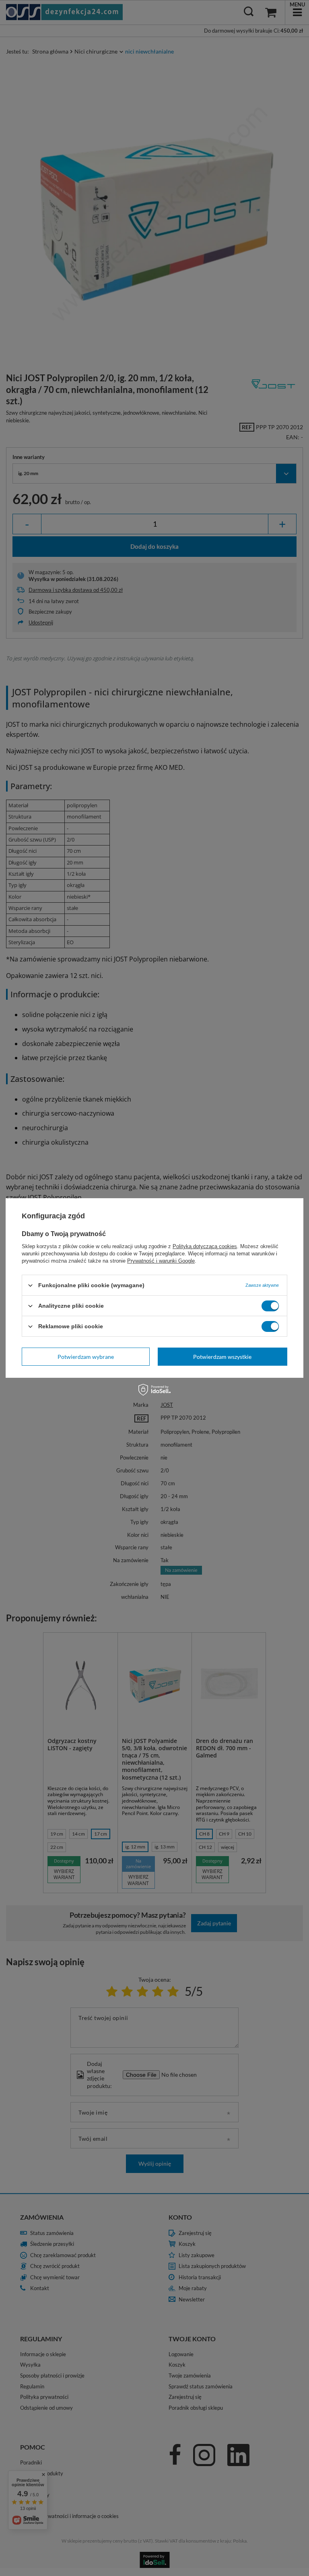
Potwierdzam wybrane (86, 1356)
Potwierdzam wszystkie (222, 1356)
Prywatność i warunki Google (161, 1261)
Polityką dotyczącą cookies (205, 1246)
